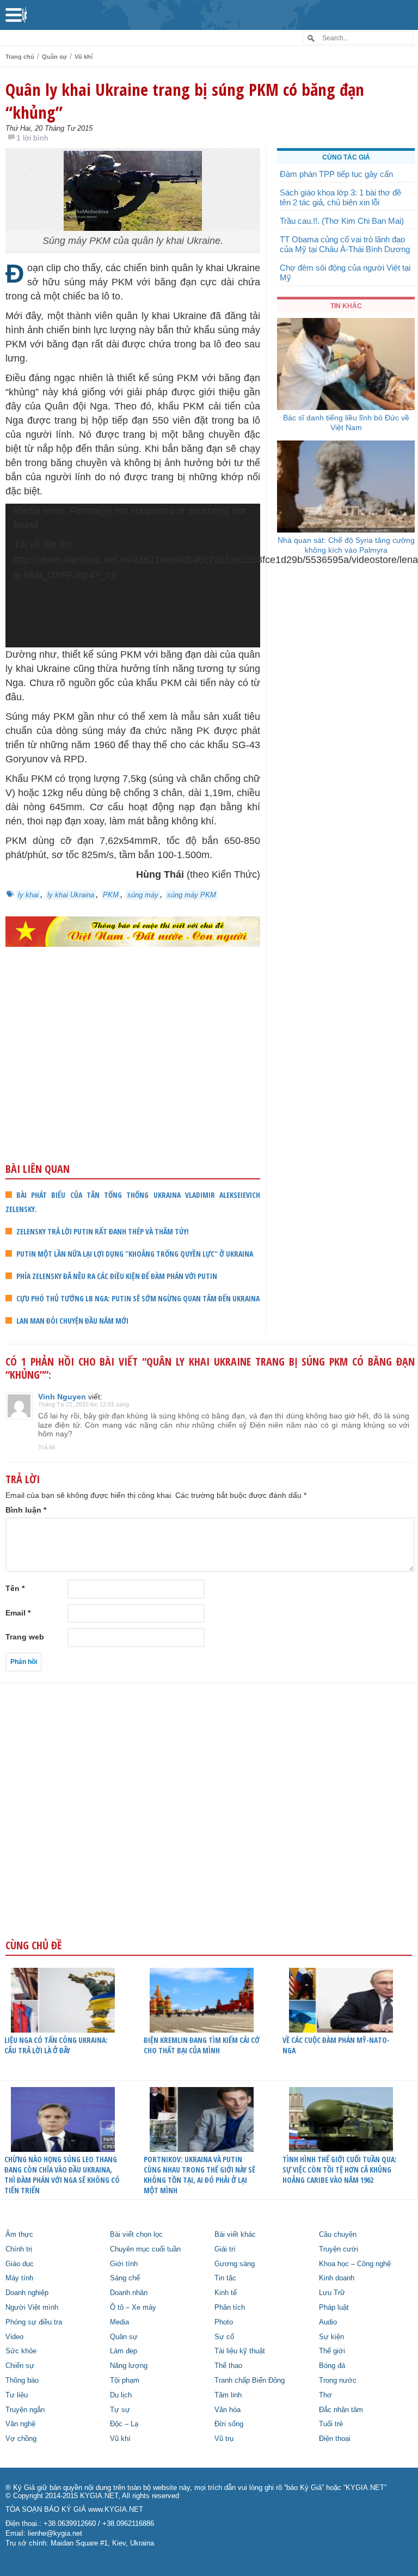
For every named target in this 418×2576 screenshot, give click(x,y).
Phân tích (230, 2308)
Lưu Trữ (332, 2293)
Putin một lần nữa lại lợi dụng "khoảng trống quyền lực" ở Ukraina (135, 1254)
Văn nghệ (20, 2424)
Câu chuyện (338, 2235)
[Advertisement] (133, 1076)
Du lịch (121, 2395)
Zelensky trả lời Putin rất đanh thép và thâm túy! (103, 1231)
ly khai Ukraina (71, 895)
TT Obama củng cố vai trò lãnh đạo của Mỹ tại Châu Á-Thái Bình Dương (345, 244)
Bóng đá (332, 2366)
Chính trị (19, 2249)
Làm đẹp (124, 2351)
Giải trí (225, 2249)
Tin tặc (225, 2278)
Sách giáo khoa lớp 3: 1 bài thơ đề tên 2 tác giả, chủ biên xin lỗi (340, 197)
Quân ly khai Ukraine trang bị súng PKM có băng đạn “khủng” (185, 101)
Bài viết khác (235, 2235)
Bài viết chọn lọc (136, 2235)
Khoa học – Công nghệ (355, 2264)
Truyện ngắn (25, 2410)
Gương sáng (235, 2264)
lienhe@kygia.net (55, 2534)
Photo (224, 2322)
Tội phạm (125, 2381)
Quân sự (54, 57)
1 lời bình (32, 138)
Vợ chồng (21, 2439)
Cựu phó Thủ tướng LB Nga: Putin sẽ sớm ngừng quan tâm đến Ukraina (138, 1298)
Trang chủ (20, 57)
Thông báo (22, 2381)
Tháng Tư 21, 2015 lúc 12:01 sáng (84, 1404)
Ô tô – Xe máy (133, 2308)
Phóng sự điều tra (34, 2322)
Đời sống (229, 2424)
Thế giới (332, 2351)
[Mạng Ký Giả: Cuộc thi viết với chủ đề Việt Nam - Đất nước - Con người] (133, 932)
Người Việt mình (32, 2308)
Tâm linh (228, 2395)
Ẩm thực (19, 2235)
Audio (328, 2322)
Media (119, 2322)
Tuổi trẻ (331, 2424)
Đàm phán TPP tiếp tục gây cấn (336, 174)
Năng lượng (129, 2366)
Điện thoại (335, 2439)
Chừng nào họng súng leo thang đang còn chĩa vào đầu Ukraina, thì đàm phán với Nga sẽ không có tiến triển (62, 2175)
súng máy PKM (192, 895)
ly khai (28, 895)
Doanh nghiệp (27, 2293)
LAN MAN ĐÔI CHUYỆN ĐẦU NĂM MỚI (72, 1321)
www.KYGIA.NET (116, 2510)
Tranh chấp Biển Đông (250, 2381)
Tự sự (120, 2410)
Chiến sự (20, 2366)
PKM (111, 895)
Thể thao (228, 2366)
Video (14, 2337)
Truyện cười (339, 2249)
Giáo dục (20, 2264)
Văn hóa (228, 2410)
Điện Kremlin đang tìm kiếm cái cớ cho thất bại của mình (202, 2045)
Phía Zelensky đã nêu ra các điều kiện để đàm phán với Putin (117, 1276)
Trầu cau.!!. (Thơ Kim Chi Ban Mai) (342, 221)
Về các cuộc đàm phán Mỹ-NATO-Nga (336, 2045)
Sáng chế (125, 2278)
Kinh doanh (337, 2278)
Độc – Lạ (124, 2424)
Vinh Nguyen (62, 1397)
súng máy (143, 895)
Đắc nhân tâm (341, 2410)
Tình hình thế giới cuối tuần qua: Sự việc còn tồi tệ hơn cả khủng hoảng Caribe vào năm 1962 (340, 2170)
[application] (133, 575)
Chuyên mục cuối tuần (145, 2249)
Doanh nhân (129, 2293)
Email (18, 1613)
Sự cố (224, 2337)
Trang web (25, 1637)
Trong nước (338, 2381)
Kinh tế (226, 2293)
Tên (15, 1588)
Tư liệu (17, 2395)
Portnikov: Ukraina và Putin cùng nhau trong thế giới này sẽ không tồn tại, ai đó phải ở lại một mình (199, 2175)
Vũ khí (84, 57)
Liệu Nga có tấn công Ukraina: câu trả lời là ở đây (56, 2045)
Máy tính (19, 2278)
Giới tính (124, 2264)
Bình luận (26, 1510)
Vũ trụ (224, 2439)
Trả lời (47, 1447)
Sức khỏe (21, 2351)
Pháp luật (334, 2308)
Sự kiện (331, 2337)
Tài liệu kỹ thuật (240, 2351)
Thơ (325, 2395)
